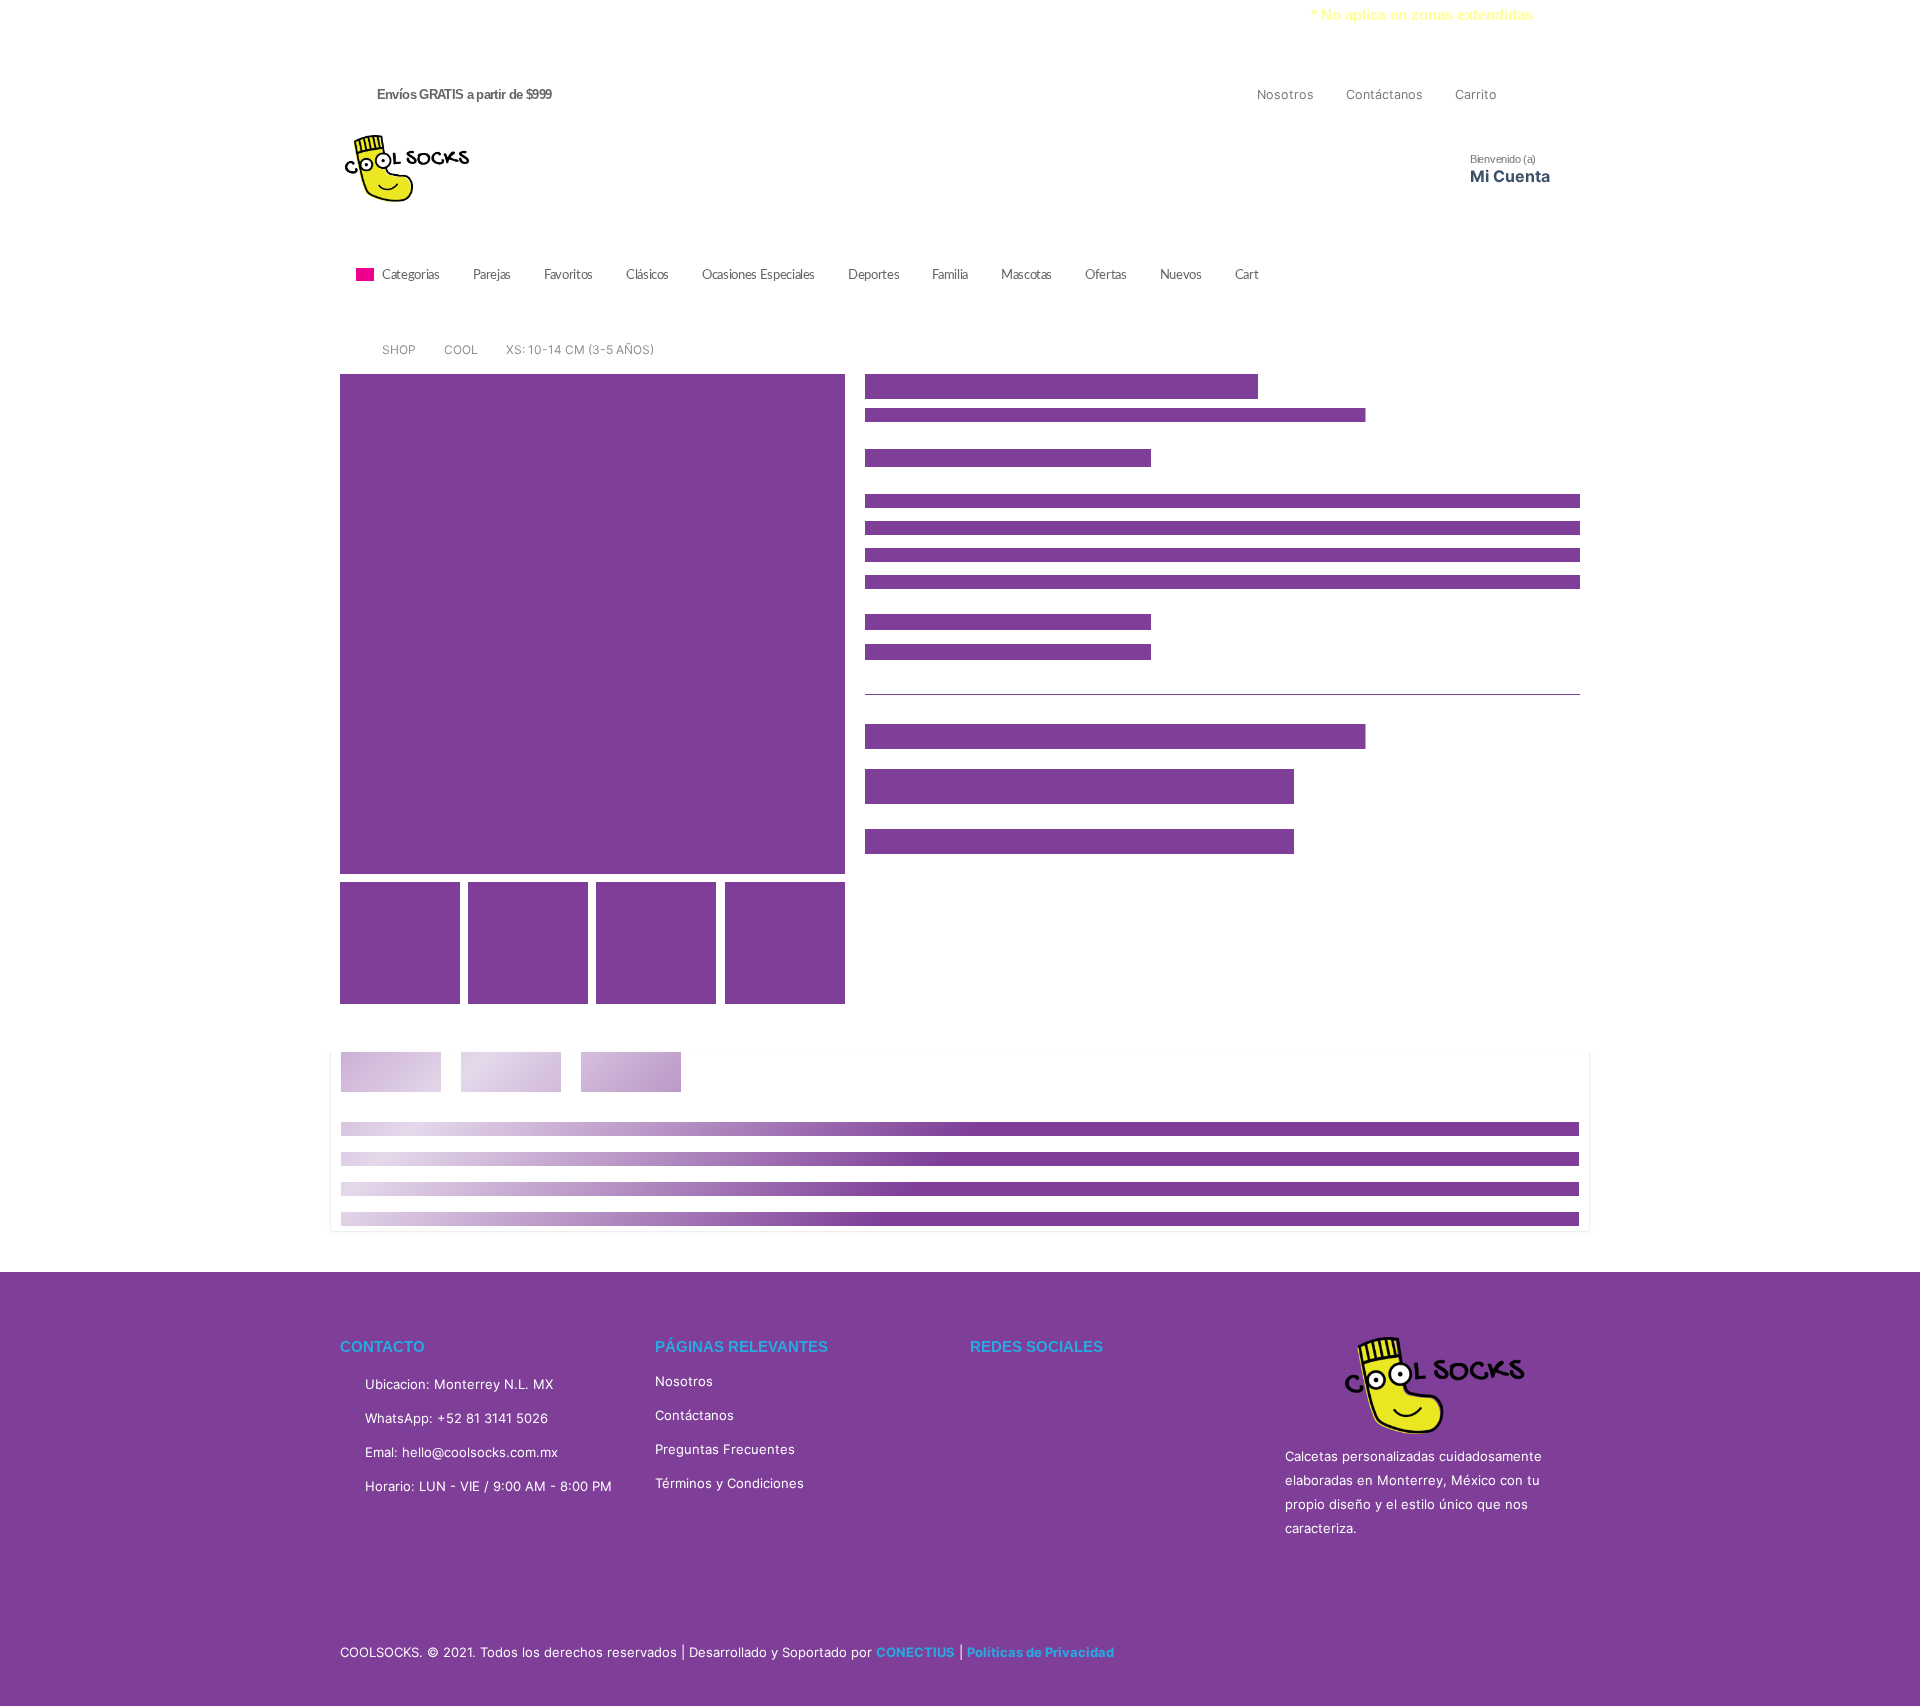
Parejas (492, 275)
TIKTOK (1088, 1394)
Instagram (1040, 1394)
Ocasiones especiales (758, 275)
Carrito (1476, 94)
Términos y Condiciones (729, 1483)
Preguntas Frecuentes (725, 1449)
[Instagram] (1564, 95)
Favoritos (568, 275)
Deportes (873, 275)
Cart (1247, 275)
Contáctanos (1384, 94)
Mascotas (1026, 275)
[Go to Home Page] (347, 350)
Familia (950, 275)
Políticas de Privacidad (1040, 1652)
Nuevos (1181, 275)
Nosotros (1285, 94)
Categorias (411, 275)
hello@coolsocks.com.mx (480, 1452)
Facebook (992, 1394)
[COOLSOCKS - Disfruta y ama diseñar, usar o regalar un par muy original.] (405, 168)
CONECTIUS (915, 1652)
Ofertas (1106, 275)
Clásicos (647, 275)
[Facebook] (1527, 95)
